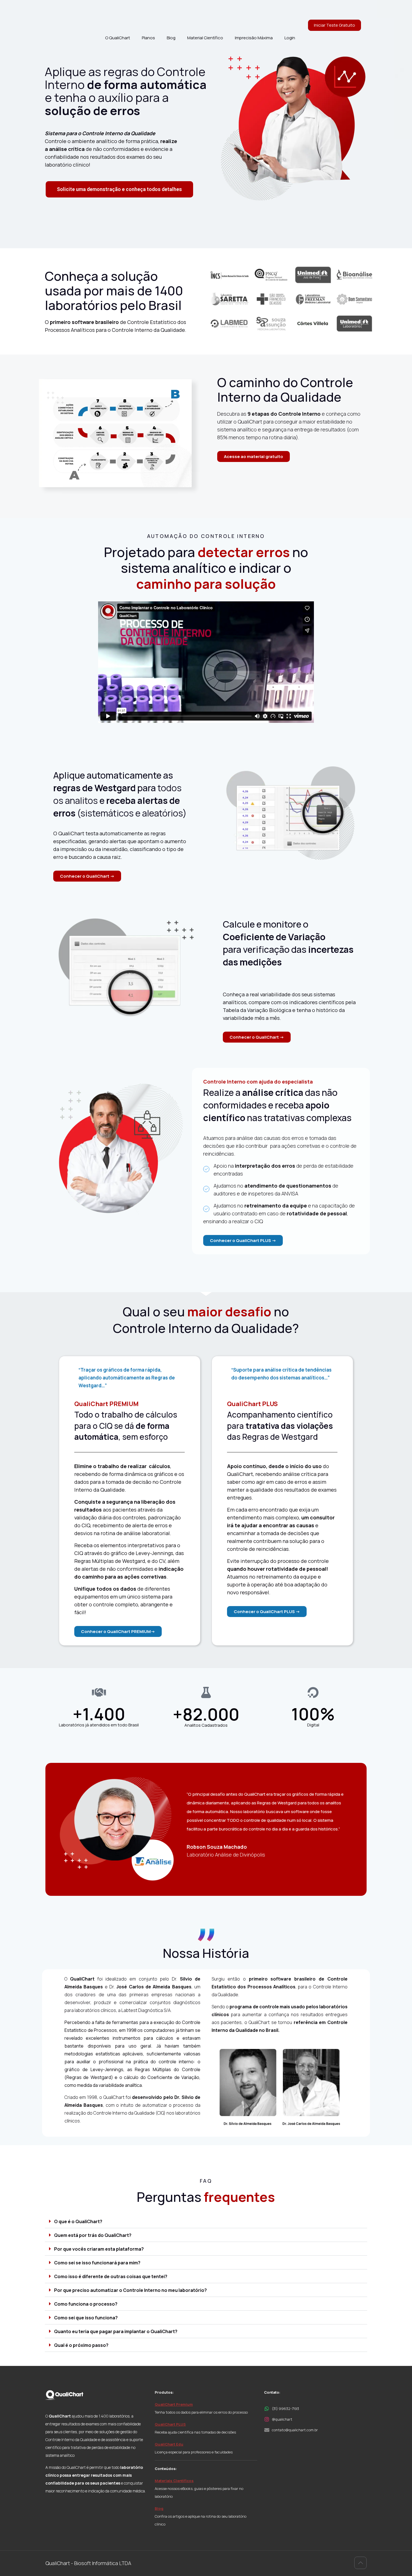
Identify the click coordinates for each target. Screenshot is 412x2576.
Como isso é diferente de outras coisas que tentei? (111, 2276)
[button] (206, 2221)
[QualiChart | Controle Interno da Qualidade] (69, 13)
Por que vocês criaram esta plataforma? (99, 2249)
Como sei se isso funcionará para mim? (97, 2263)
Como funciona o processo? (86, 2304)
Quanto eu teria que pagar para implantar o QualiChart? (116, 2331)
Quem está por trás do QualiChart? (93, 2235)
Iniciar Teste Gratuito (335, 25)
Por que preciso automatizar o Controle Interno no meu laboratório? (130, 2290)
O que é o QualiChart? (78, 2221)
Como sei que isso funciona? (86, 2318)
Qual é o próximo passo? (81, 2345)
